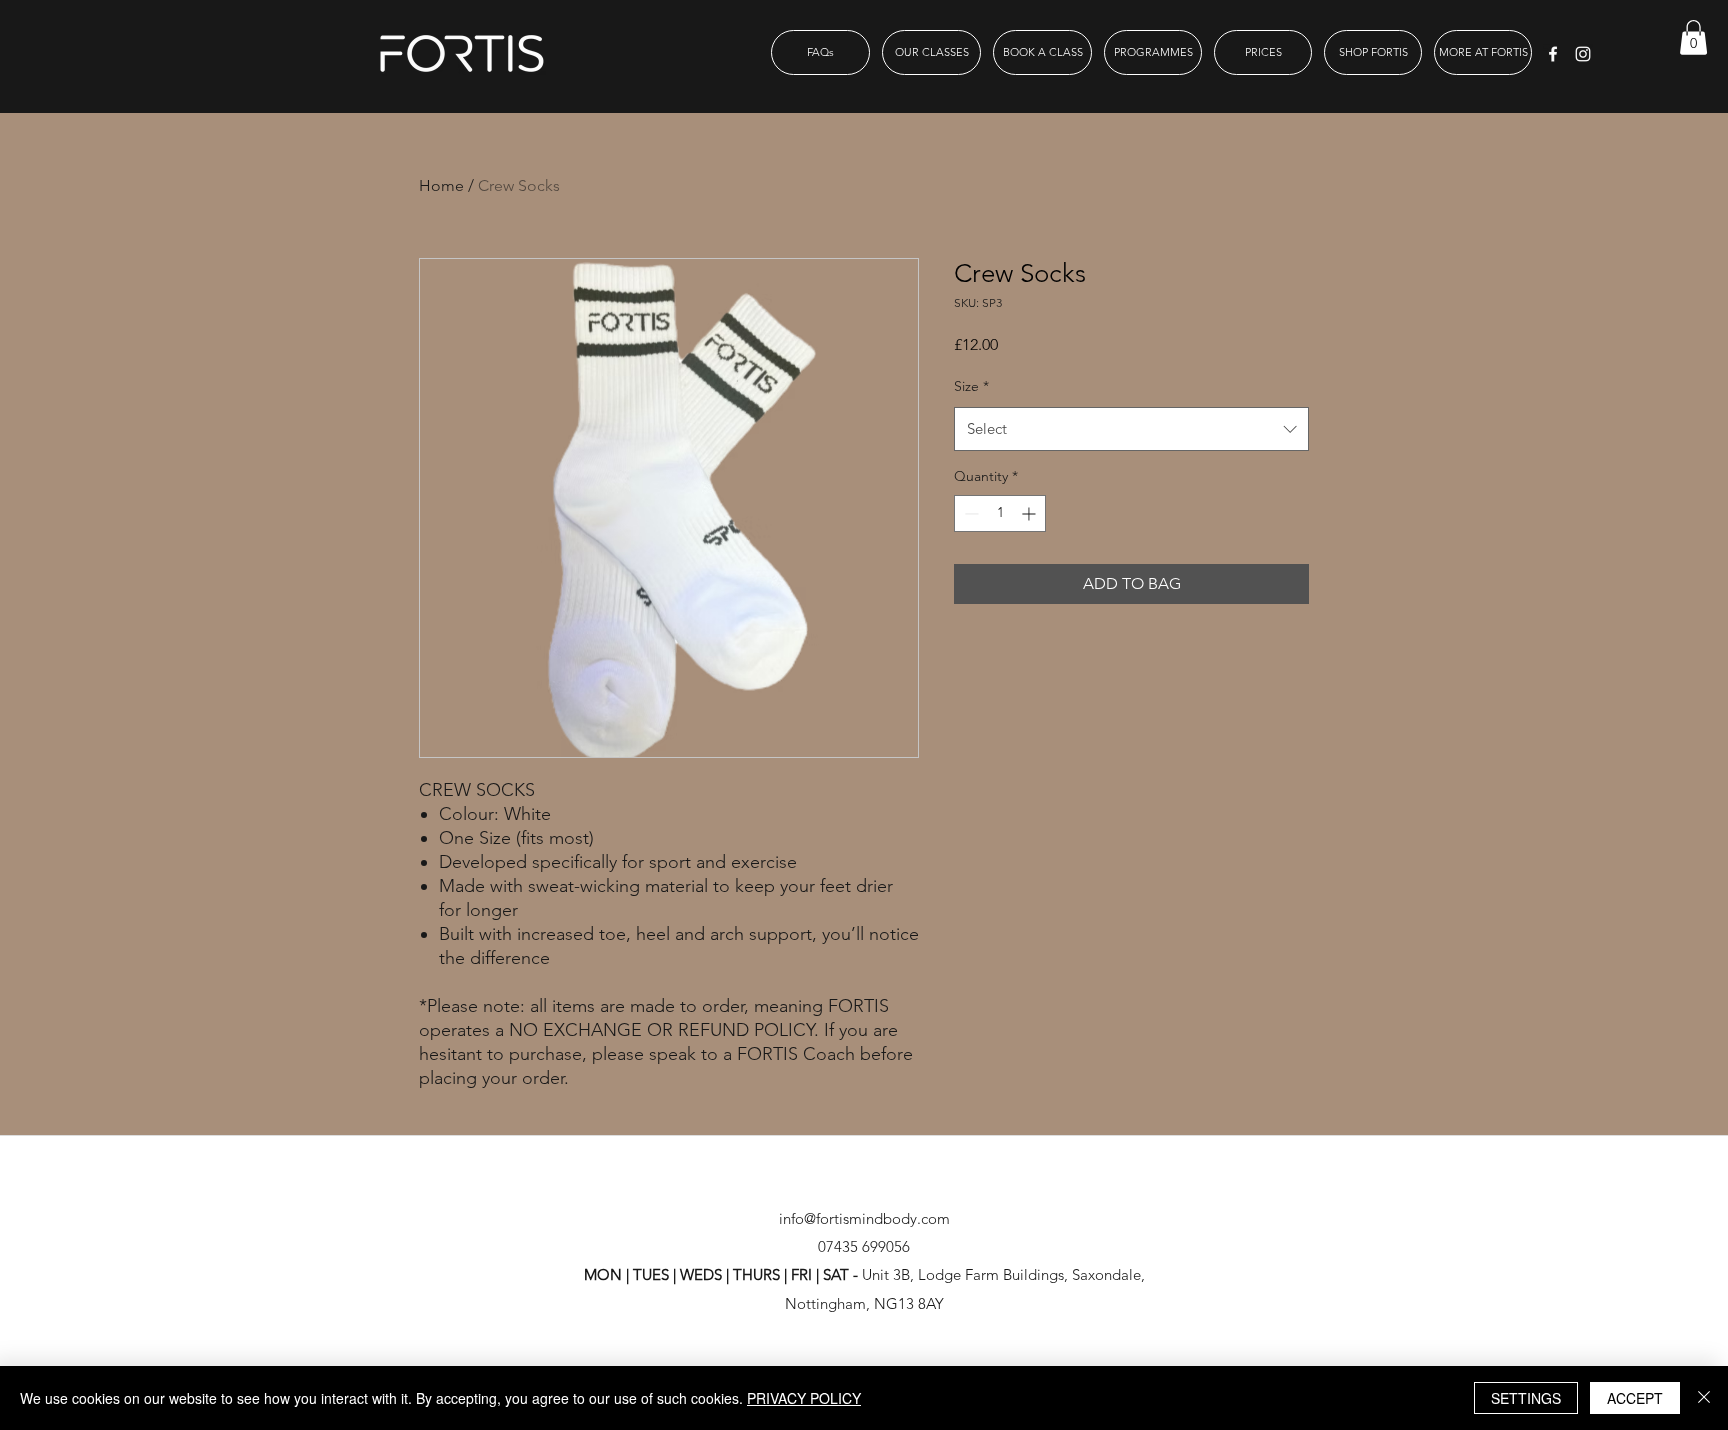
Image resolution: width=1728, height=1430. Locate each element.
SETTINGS (1526, 1398)
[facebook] (1553, 54)
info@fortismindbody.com (864, 1218)
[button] (1693, 37)
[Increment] (1030, 513)
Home (441, 185)
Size (971, 386)
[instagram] (1583, 54)
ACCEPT (1635, 1398)
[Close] (1704, 1398)
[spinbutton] (1000, 513)
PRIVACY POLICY (804, 1398)
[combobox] (1131, 429)
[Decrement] (969, 513)
